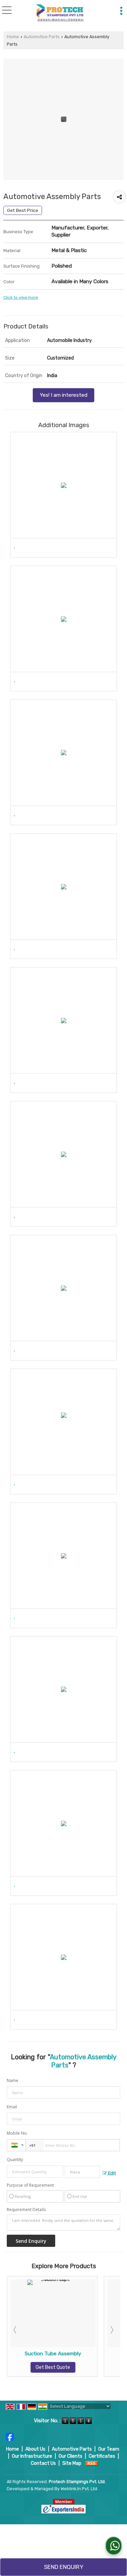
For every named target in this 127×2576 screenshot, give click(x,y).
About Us (35, 2449)
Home (13, 37)
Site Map (72, 2463)
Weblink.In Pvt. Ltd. (79, 2489)
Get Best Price (23, 210)
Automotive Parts (42, 37)
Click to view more (21, 297)
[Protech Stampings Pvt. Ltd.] (59, 13)
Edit (111, 2173)
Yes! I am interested (63, 395)
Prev (16, 2330)
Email (12, 2107)
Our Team (109, 2449)
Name (13, 2080)
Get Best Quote (53, 2367)
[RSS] (92, 2463)
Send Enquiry (64, 2567)
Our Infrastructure (32, 2456)
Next (111, 2330)
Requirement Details (26, 2210)
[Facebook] (10, 2436)
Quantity (15, 2160)
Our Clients (70, 2456)
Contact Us (43, 2463)
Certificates (102, 2456)
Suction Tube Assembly (53, 2354)
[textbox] (82, 2172)
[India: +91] (16, 2145)
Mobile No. (17, 2133)
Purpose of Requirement (30, 2185)
